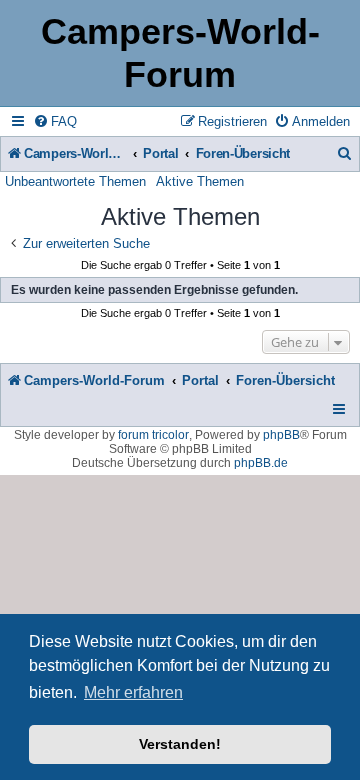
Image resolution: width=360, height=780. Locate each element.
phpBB (281, 435)
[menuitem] (55, 121)
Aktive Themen (200, 181)
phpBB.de (261, 463)
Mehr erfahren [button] (133, 692)
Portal (160, 153)
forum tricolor (153, 435)
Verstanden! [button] (180, 744)
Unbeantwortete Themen (75, 181)
